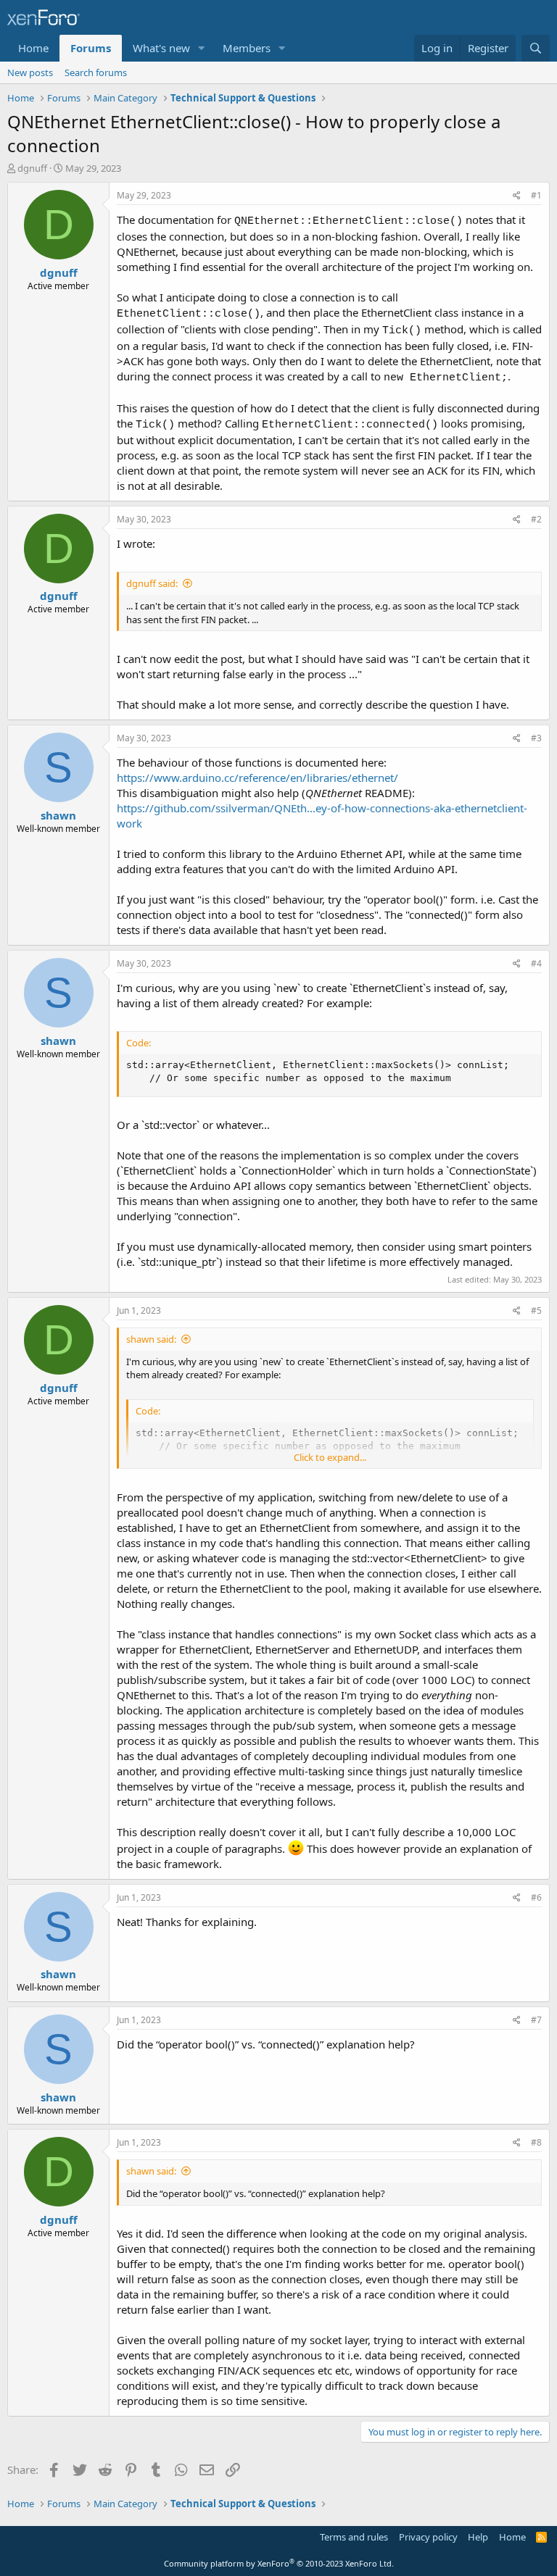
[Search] (536, 48)
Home (33, 48)
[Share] (517, 196)
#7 (536, 2020)
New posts (30, 72)
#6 (536, 1897)
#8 (536, 2142)
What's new (161, 48)
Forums (91, 48)
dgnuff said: (152, 583)
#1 (536, 195)
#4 (536, 963)
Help (478, 2537)
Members (247, 48)
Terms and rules (354, 2537)
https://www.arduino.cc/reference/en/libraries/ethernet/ (257, 778)
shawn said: (151, 1339)
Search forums (96, 72)
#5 (536, 1310)
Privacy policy (428, 2537)
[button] (202, 48)
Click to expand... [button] (330, 1457)
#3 (536, 738)
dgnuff (32, 168)
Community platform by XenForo (279, 2563)
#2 (536, 519)
